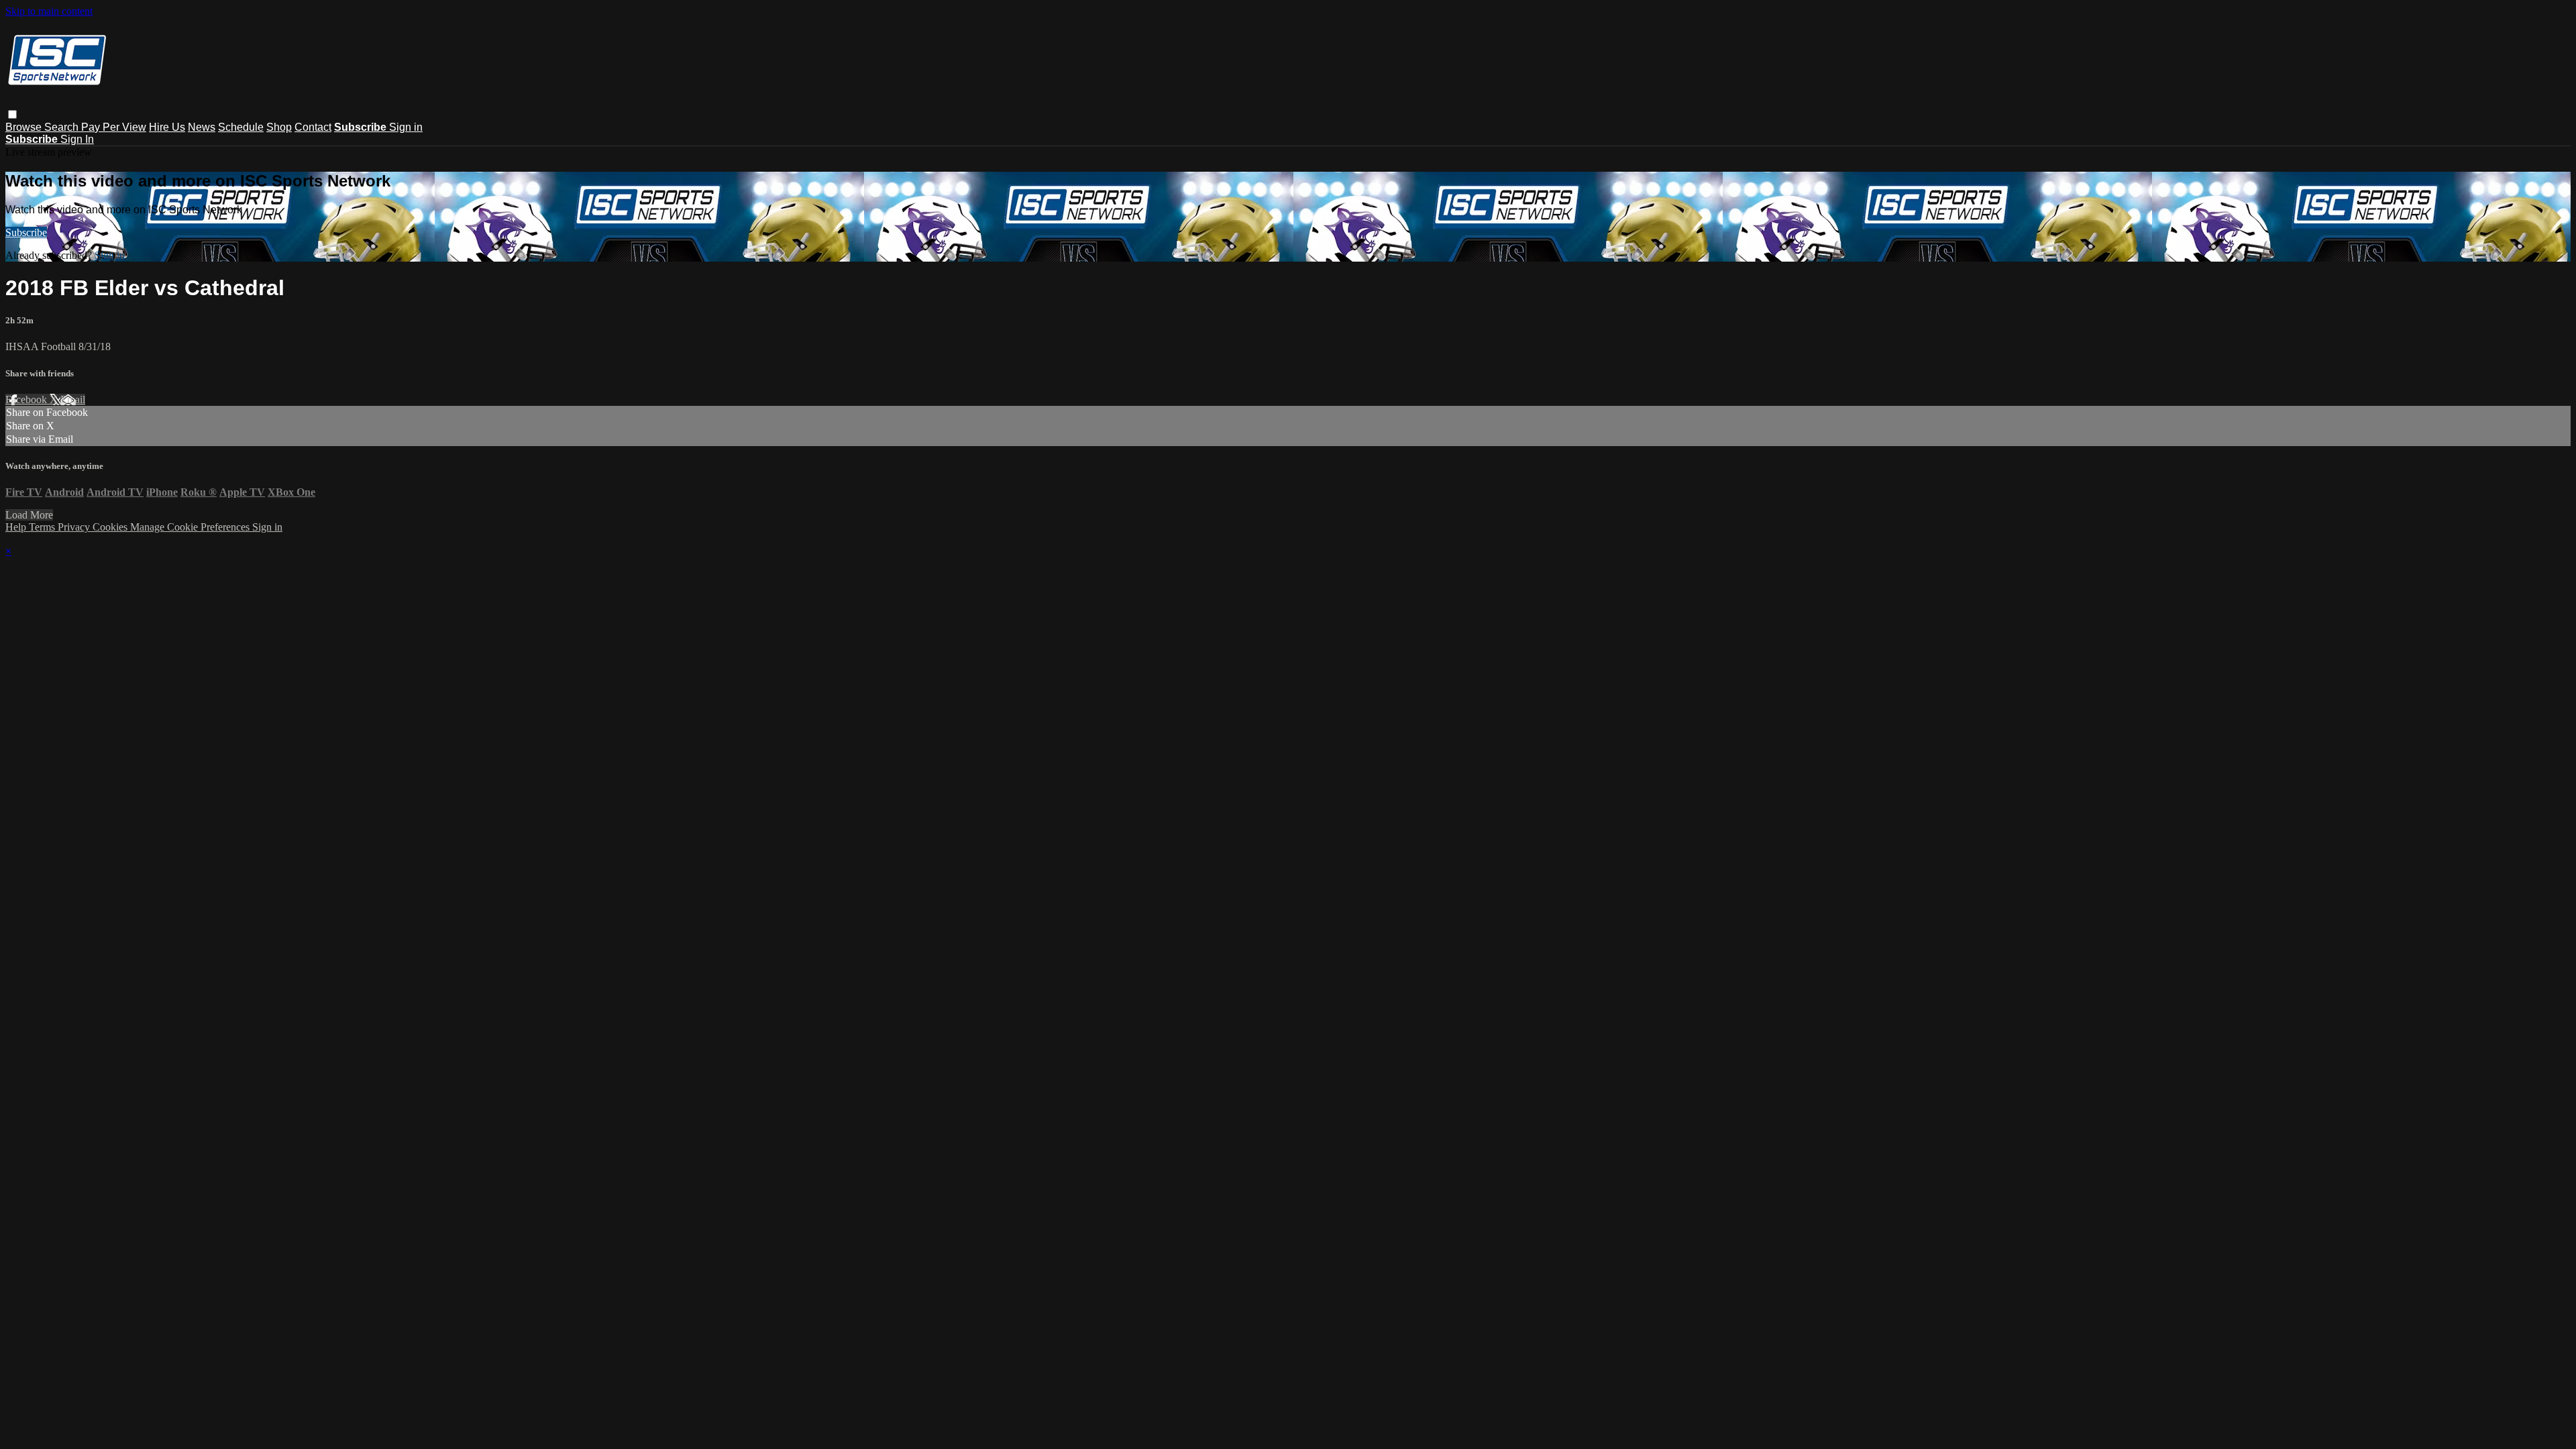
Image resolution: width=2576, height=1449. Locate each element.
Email (73, 399)
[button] (12, 114)
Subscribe (26, 232)
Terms (43, 527)
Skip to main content (49, 11)
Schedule (241, 127)
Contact (313, 127)
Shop (279, 127)
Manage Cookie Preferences (191, 527)
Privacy (75, 527)
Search (63, 127)
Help (17, 527)
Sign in (406, 127)
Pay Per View (114, 127)
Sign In (77, 139)
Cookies (111, 527)
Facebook (28, 399)
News (202, 127)
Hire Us (167, 127)
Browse (25, 127)
